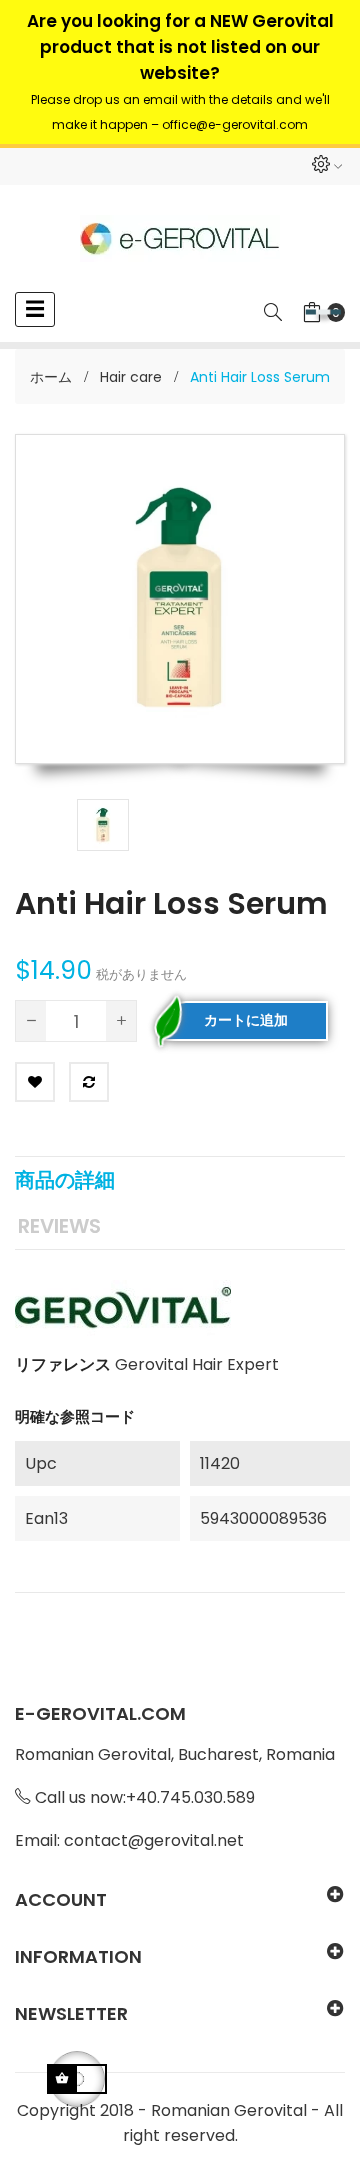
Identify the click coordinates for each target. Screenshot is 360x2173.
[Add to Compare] (89, 1082)
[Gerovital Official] (180, 238)
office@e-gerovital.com (235, 124)
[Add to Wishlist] (35, 1082)
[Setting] (326, 166)
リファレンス (63, 1364)
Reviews (59, 1226)
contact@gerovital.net (154, 1840)
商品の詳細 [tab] (65, 1180)
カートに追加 (246, 1020)
